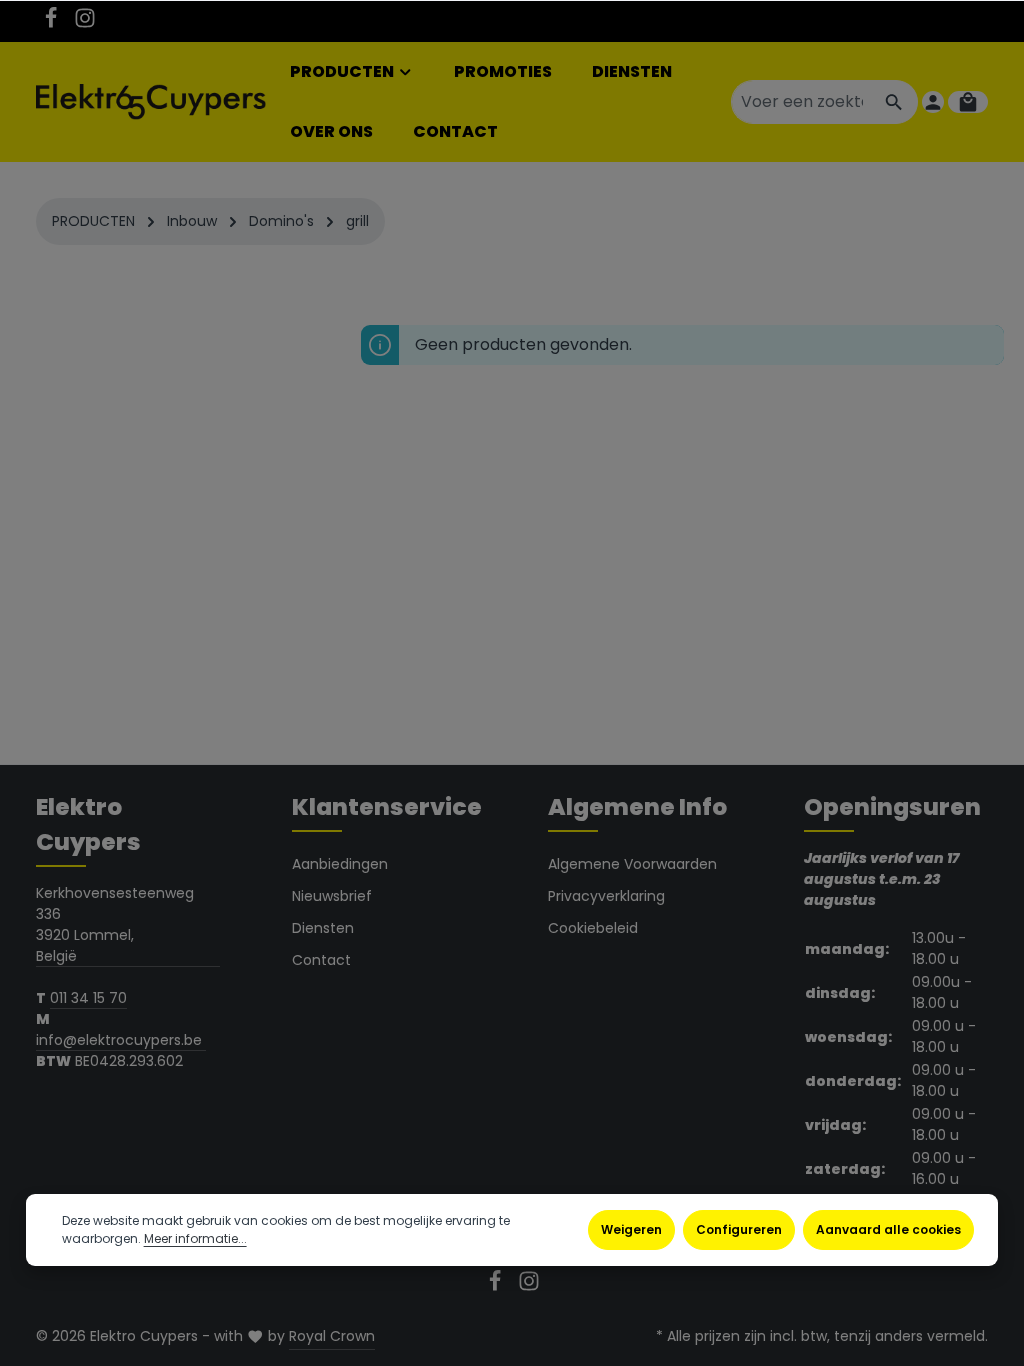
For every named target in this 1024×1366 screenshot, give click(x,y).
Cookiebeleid (593, 928)
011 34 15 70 (88, 998)
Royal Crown (332, 1336)
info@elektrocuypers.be (121, 1040)
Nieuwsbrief (332, 896)
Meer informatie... (195, 1238)
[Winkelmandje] (968, 102)
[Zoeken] (894, 102)
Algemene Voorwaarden (632, 864)
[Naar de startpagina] (151, 102)
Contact (321, 960)
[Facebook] (53, 24)
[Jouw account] (933, 102)
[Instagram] (85, 24)
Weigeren (631, 1229)
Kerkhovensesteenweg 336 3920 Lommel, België (115, 924)
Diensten (323, 928)
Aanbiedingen (340, 864)
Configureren (739, 1229)
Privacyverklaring (606, 896)
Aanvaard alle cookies (888, 1229)
